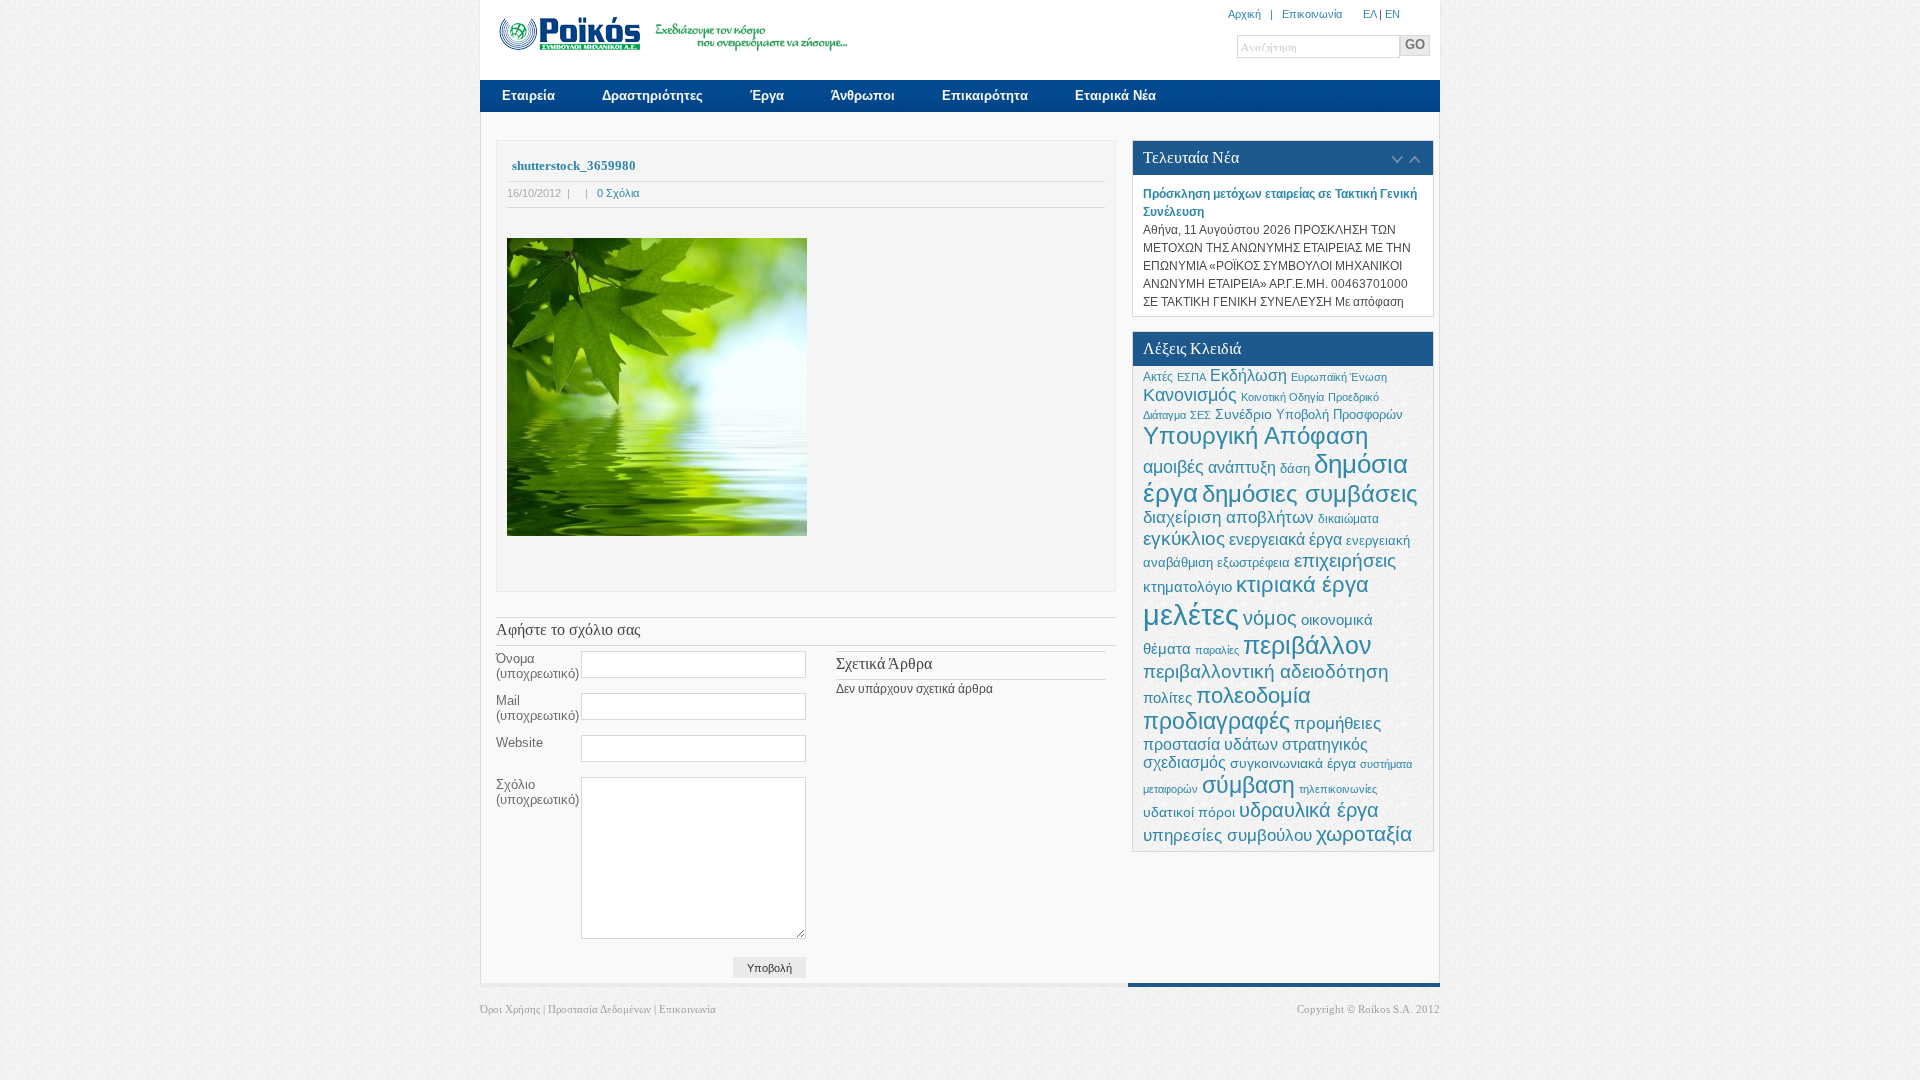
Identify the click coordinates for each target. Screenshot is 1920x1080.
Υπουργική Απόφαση (1255, 435)
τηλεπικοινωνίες (1338, 789)
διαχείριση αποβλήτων (1228, 517)
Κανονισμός (1190, 395)
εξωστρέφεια (1253, 563)
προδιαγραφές (1216, 721)
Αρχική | (1255, 14)
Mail (537, 708)
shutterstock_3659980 (574, 165)
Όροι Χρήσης (510, 1009)
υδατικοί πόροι (1189, 812)
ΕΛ (1369, 14)
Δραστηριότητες (652, 95)
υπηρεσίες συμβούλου (1227, 835)
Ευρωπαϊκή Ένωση (1339, 377)
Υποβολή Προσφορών (1339, 415)
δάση (1295, 469)
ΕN (1392, 14)
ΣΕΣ (1200, 415)
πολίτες (1167, 697)
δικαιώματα (1348, 519)
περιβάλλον (1307, 645)
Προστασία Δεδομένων (599, 1009)
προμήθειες (1337, 723)
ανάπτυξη (1242, 467)
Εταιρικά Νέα (1115, 95)
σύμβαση (1248, 785)
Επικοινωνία (1312, 14)
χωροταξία (1364, 833)
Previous (1397, 160)
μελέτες (1191, 614)
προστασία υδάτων (1210, 744)
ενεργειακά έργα (1285, 539)
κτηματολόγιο (1187, 587)
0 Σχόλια (618, 193)
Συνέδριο (1243, 414)
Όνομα (537, 666)
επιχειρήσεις (1345, 560)
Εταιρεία (528, 95)
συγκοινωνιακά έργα (1293, 763)
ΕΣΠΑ (1191, 377)
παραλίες (1217, 650)
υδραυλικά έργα (1309, 810)
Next (1414, 160)
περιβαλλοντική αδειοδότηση (1266, 671)
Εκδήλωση (1248, 375)
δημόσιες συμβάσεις (1310, 493)
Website (519, 742)
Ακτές (1158, 377)
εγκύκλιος (1184, 538)
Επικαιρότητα (985, 95)
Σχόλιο (537, 792)
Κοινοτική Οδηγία (1282, 397)
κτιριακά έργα (1302, 584)
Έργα (767, 95)
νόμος (1270, 618)
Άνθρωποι (863, 95)
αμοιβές (1173, 467)
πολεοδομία (1253, 695)
